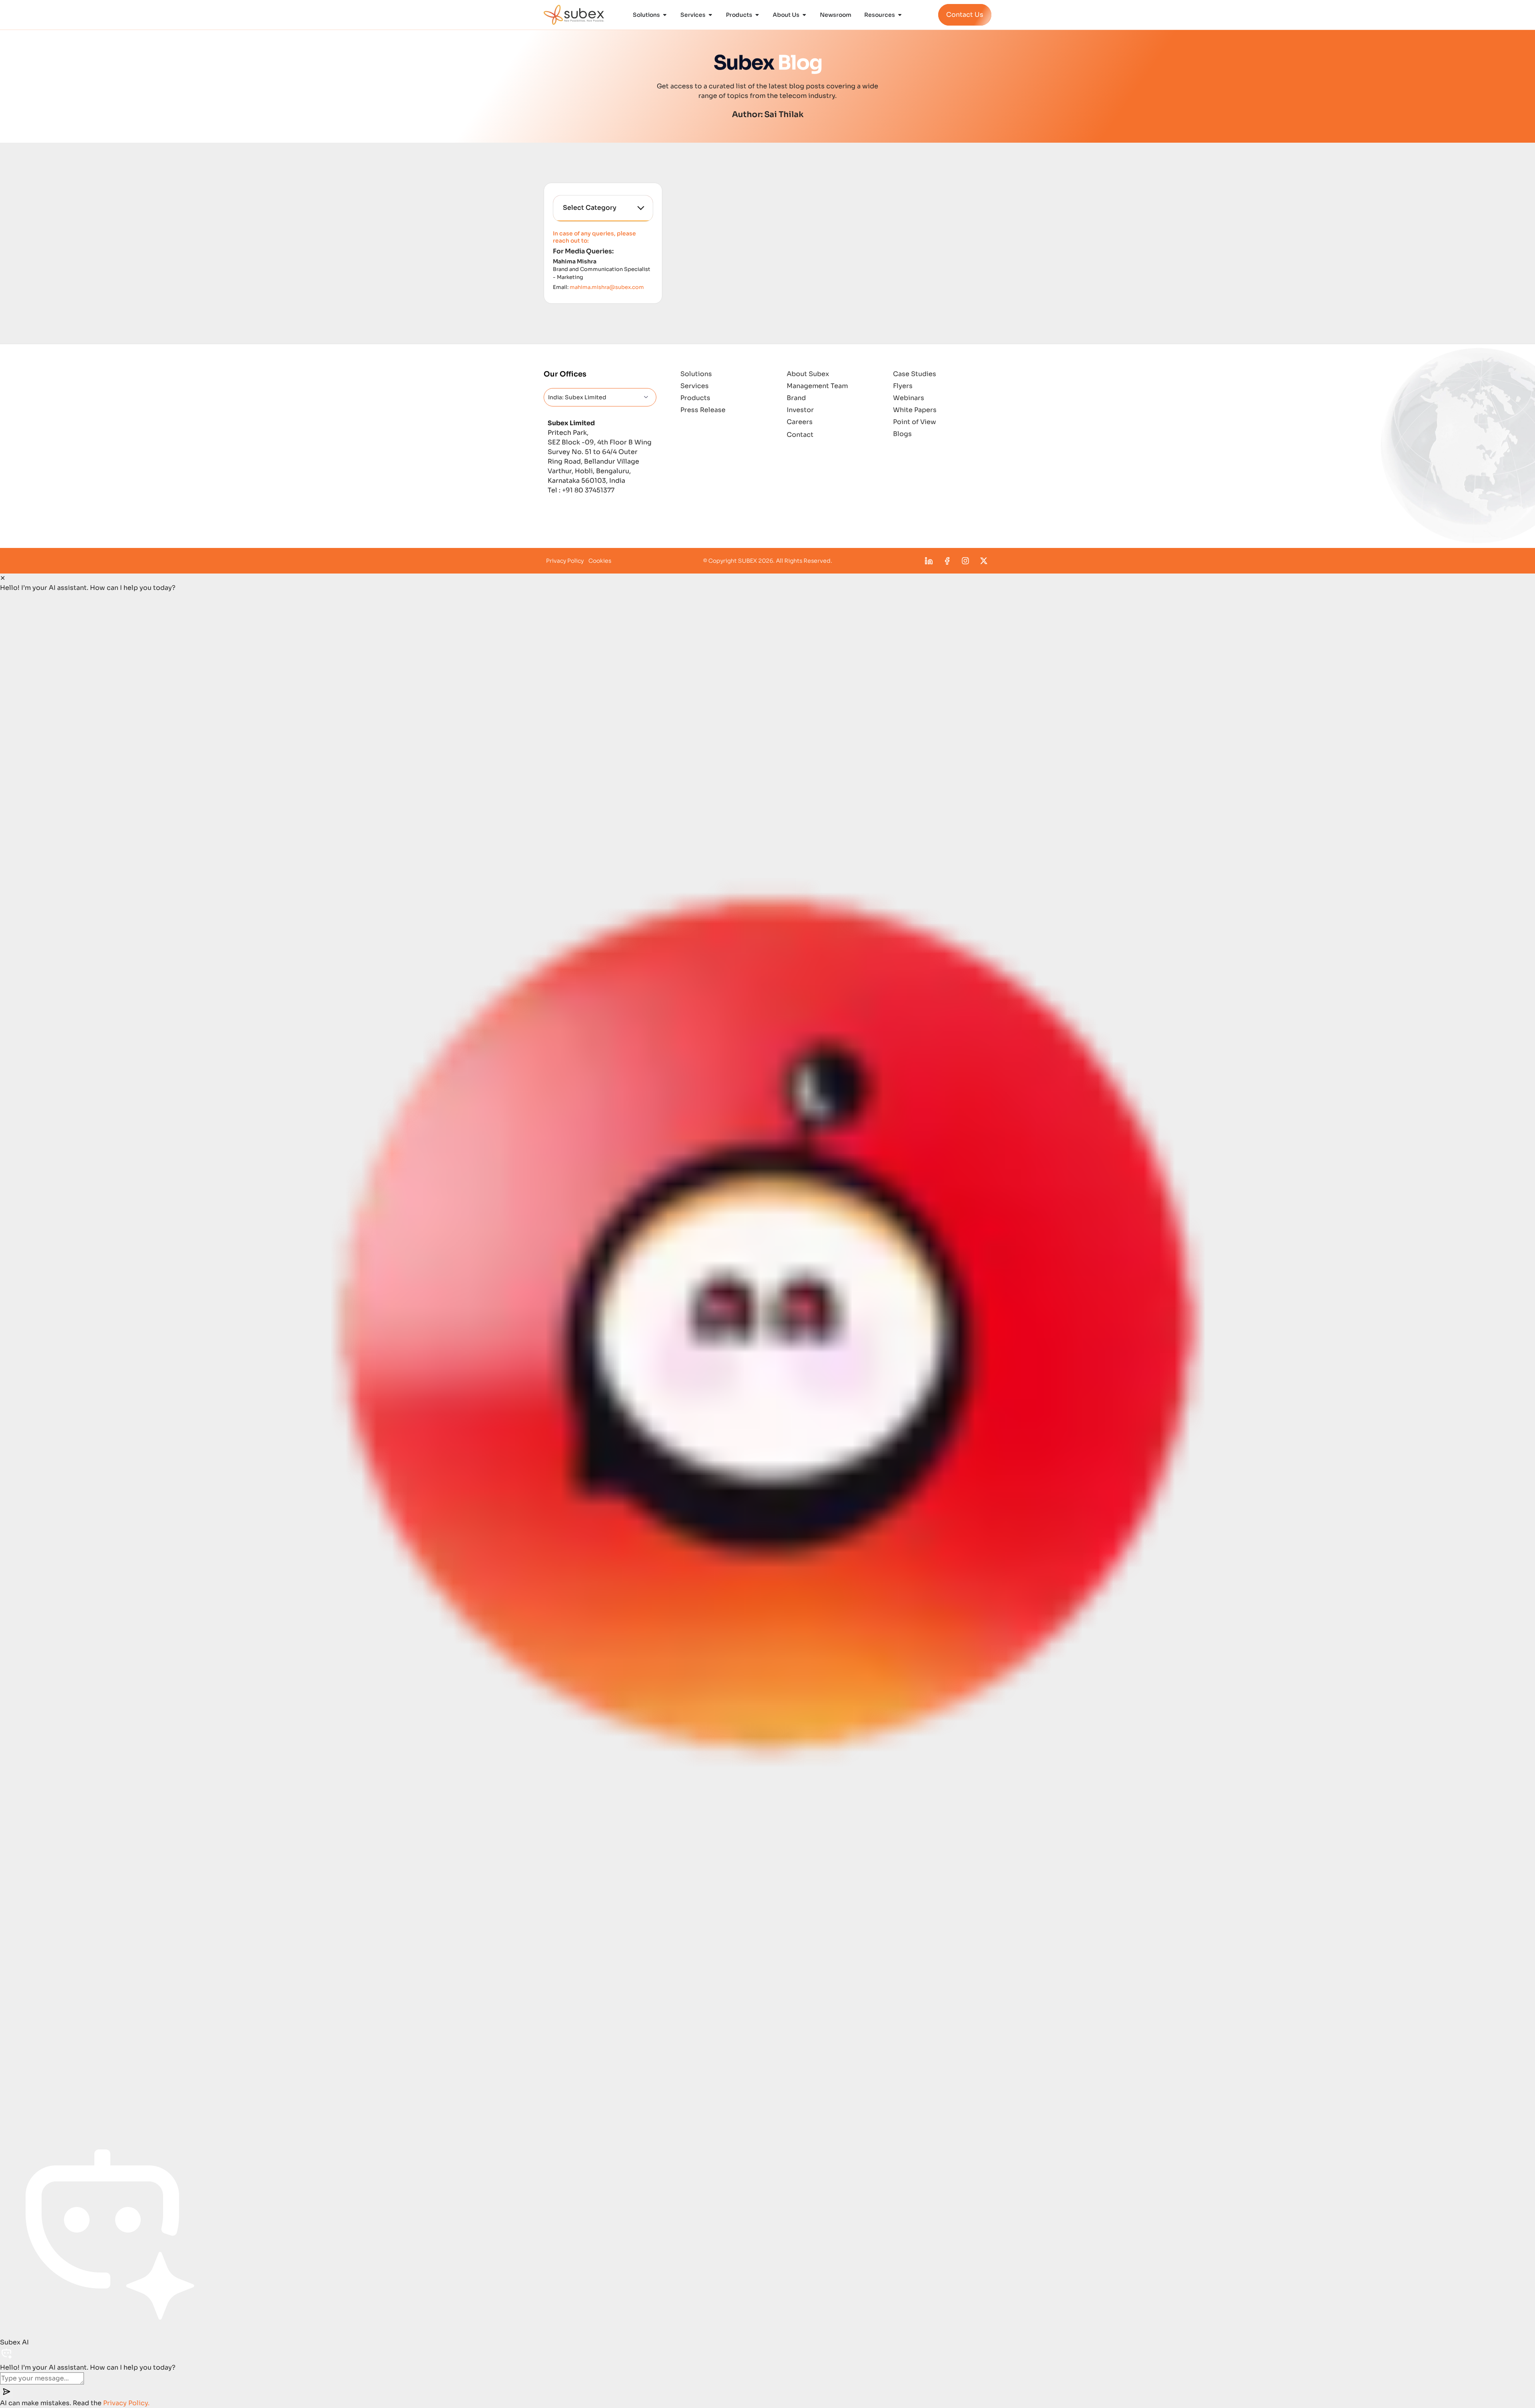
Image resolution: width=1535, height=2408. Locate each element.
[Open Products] (757, 15)
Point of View (915, 422)
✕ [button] (3, 578)
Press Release (703, 410)
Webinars (909, 398)
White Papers (915, 410)
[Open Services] (710, 15)
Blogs (902, 434)
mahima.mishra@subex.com (607, 287)
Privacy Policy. (126, 2403)
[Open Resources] (900, 15)
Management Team (817, 386)
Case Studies (915, 374)
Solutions (696, 374)
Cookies (600, 561)
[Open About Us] (804, 15)
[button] (767, 1361)
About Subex (808, 374)
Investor (800, 410)
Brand (796, 398)
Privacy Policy (565, 561)
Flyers (903, 386)
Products (695, 398)
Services (695, 386)
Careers (800, 422)
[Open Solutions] (665, 15)
